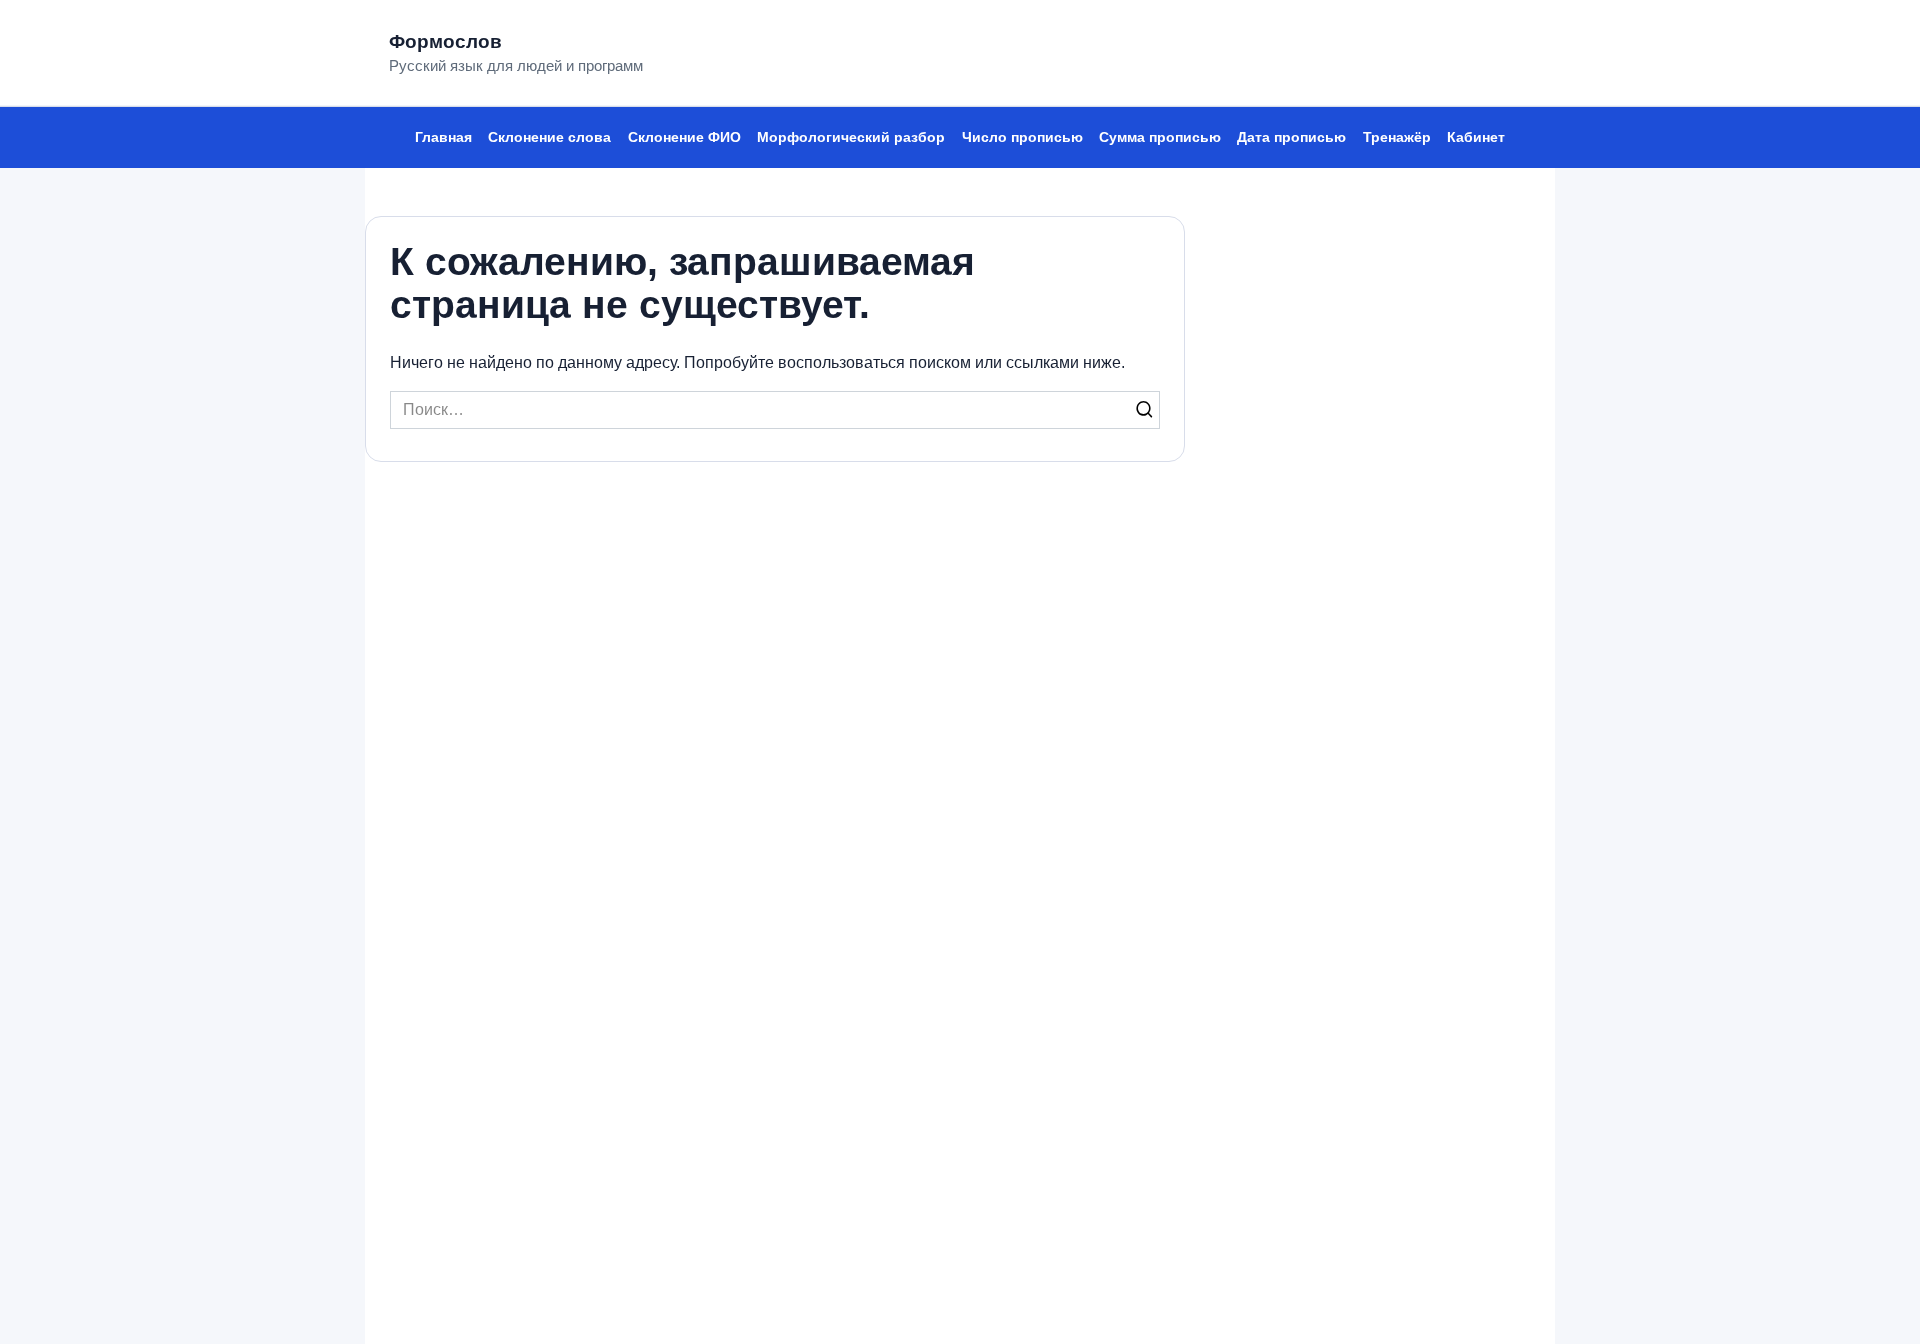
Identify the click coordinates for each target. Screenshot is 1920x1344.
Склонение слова (549, 137)
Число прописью (1022, 137)
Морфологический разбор (851, 137)
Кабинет (1476, 137)
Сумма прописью (1160, 137)
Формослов (445, 41)
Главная (443, 137)
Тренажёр (1397, 137)
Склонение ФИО (684, 137)
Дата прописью (1291, 137)
